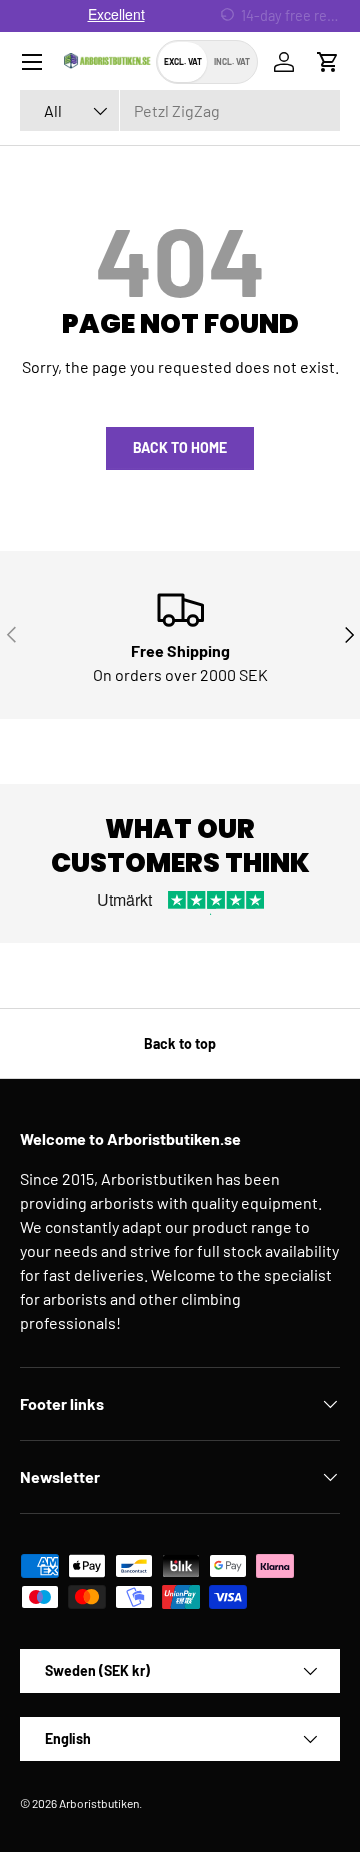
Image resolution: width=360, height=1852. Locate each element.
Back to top (180, 1043)
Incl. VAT (232, 61)
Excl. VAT (183, 61)
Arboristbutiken (99, 1803)
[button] (328, 62)
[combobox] (180, 110)
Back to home (180, 447)
